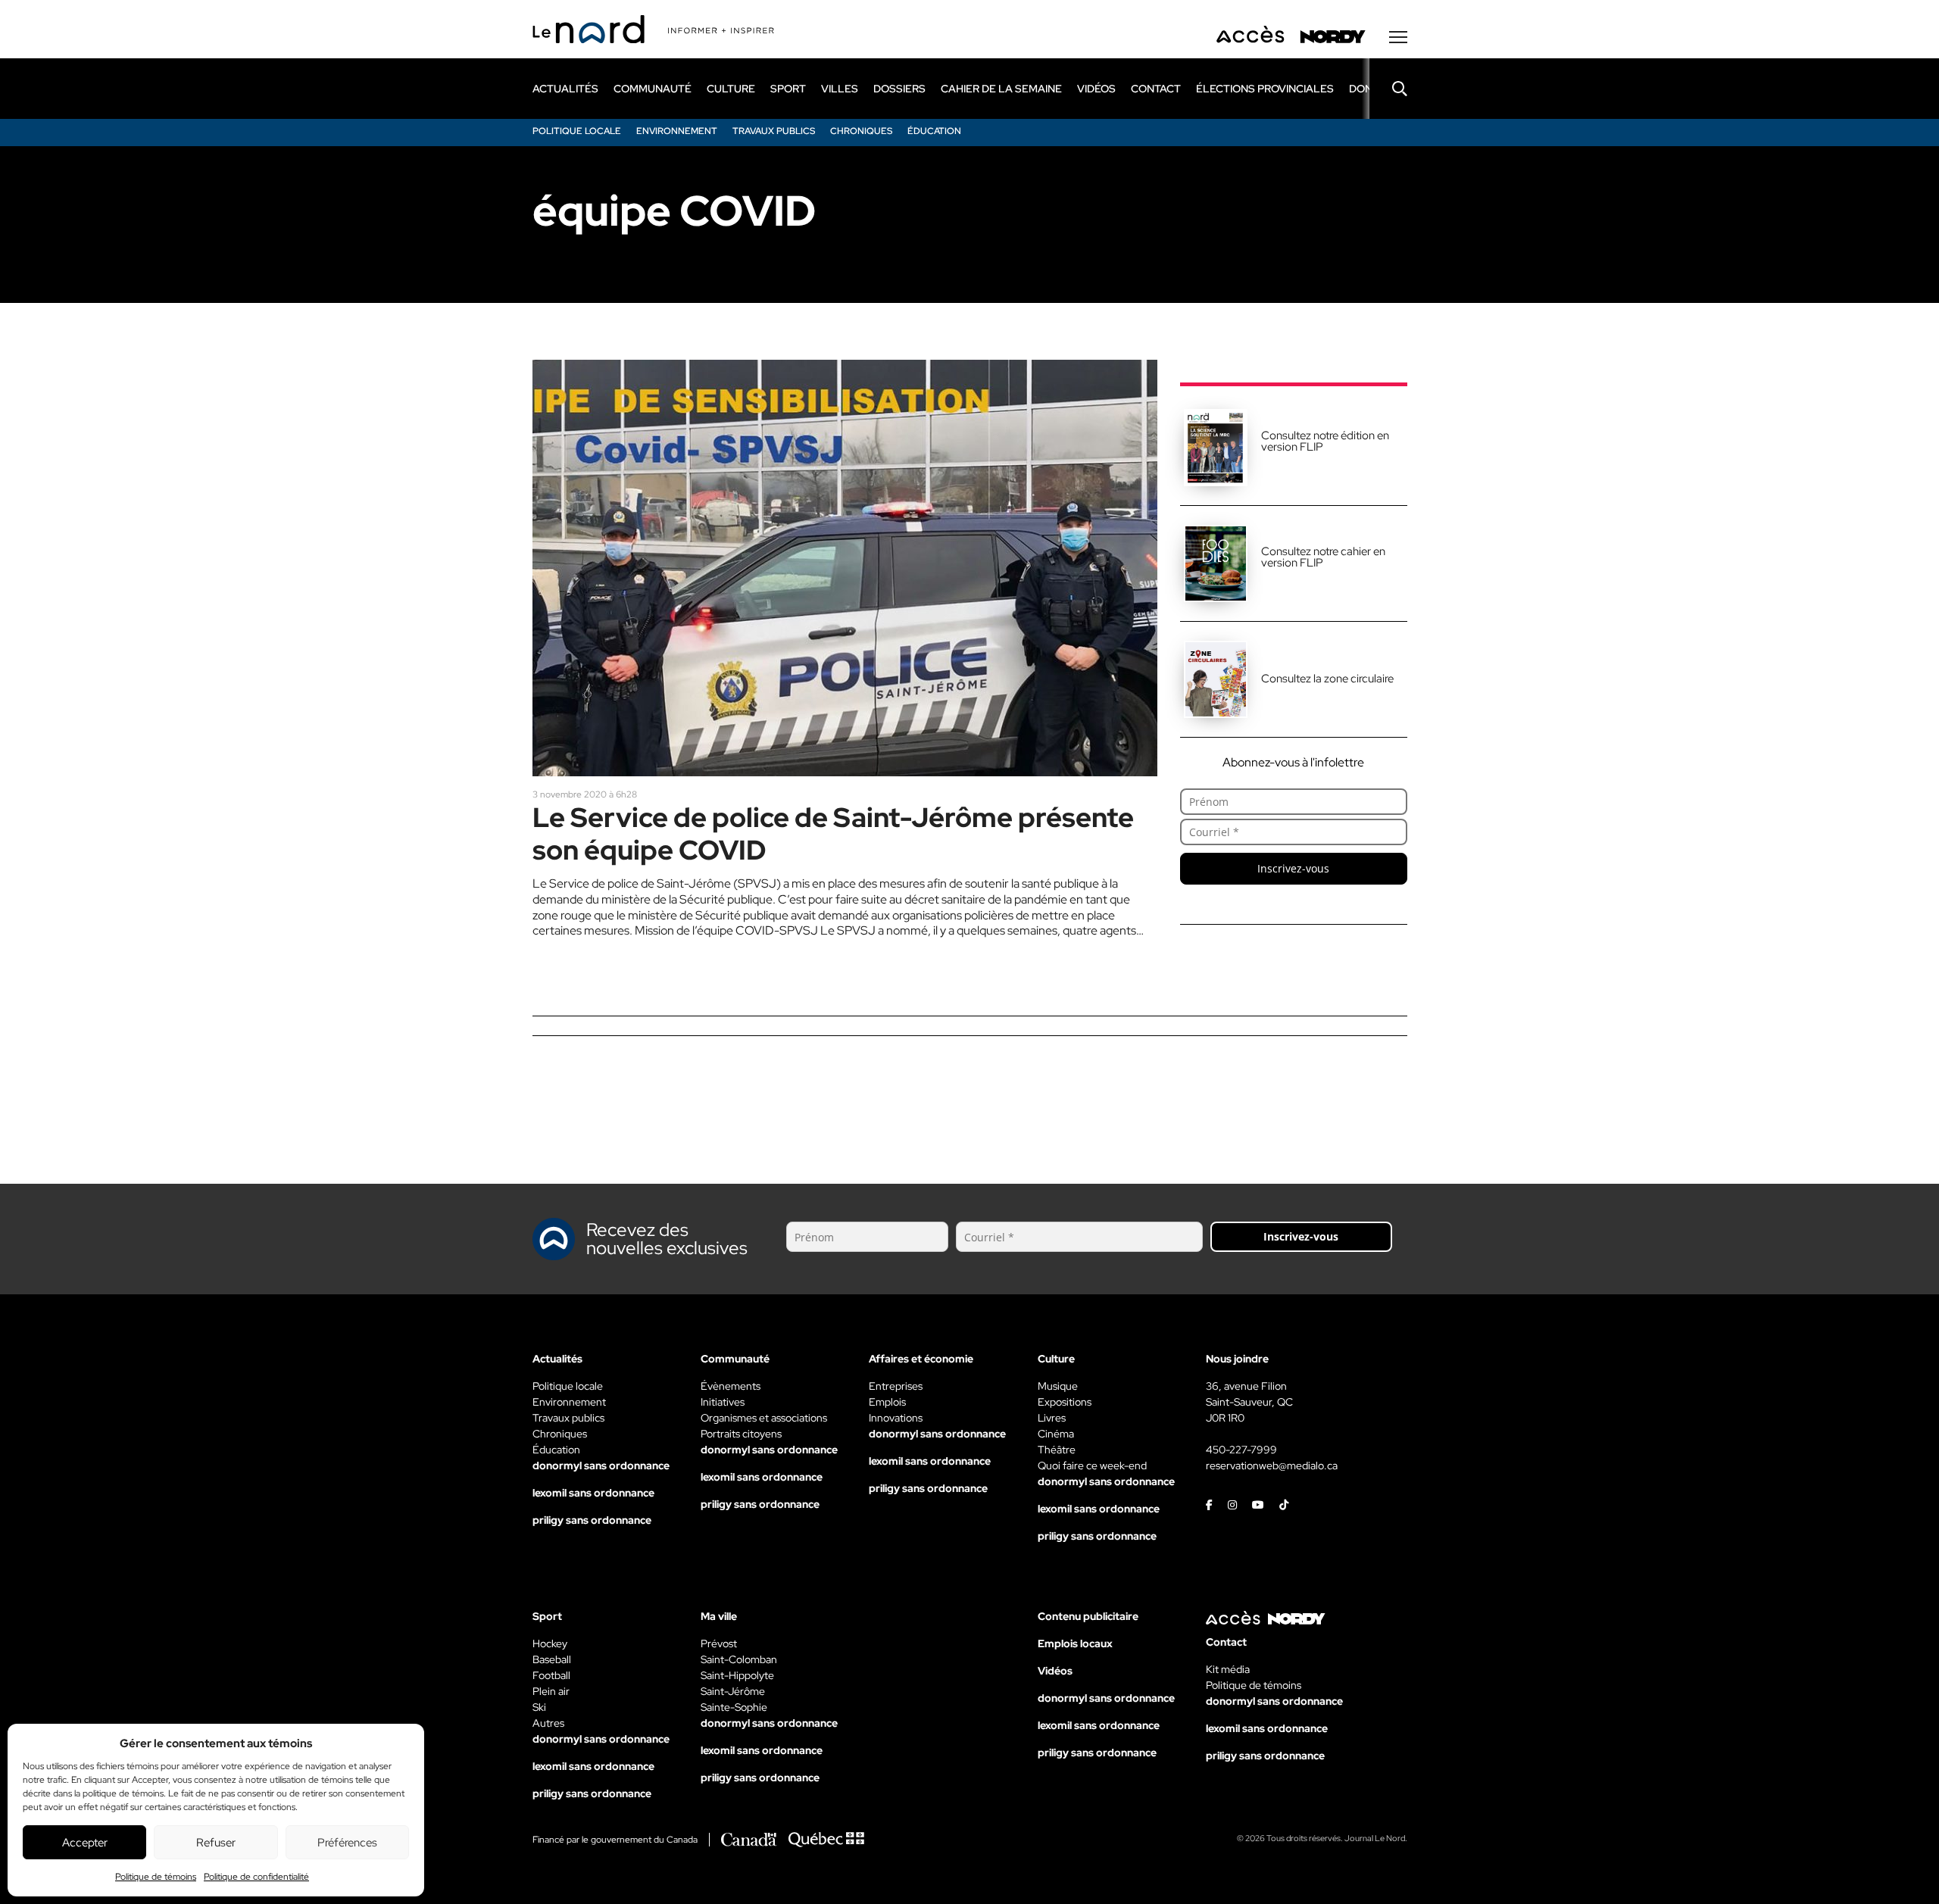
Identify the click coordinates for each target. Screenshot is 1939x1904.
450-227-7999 (1241, 1450)
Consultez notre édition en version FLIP (1325, 441)
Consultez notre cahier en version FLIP (1323, 557)
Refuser (216, 1843)
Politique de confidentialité (256, 1877)
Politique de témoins (156, 1877)
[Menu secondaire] (1398, 37)
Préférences (347, 1843)
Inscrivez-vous (1293, 868)
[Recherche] (1388, 89)
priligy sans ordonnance (592, 1520)
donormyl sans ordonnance (601, 1465)
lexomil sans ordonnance (593, 1493)
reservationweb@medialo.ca (1272, 1465)
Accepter (85, 1843)
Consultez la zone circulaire (1327, 679)
